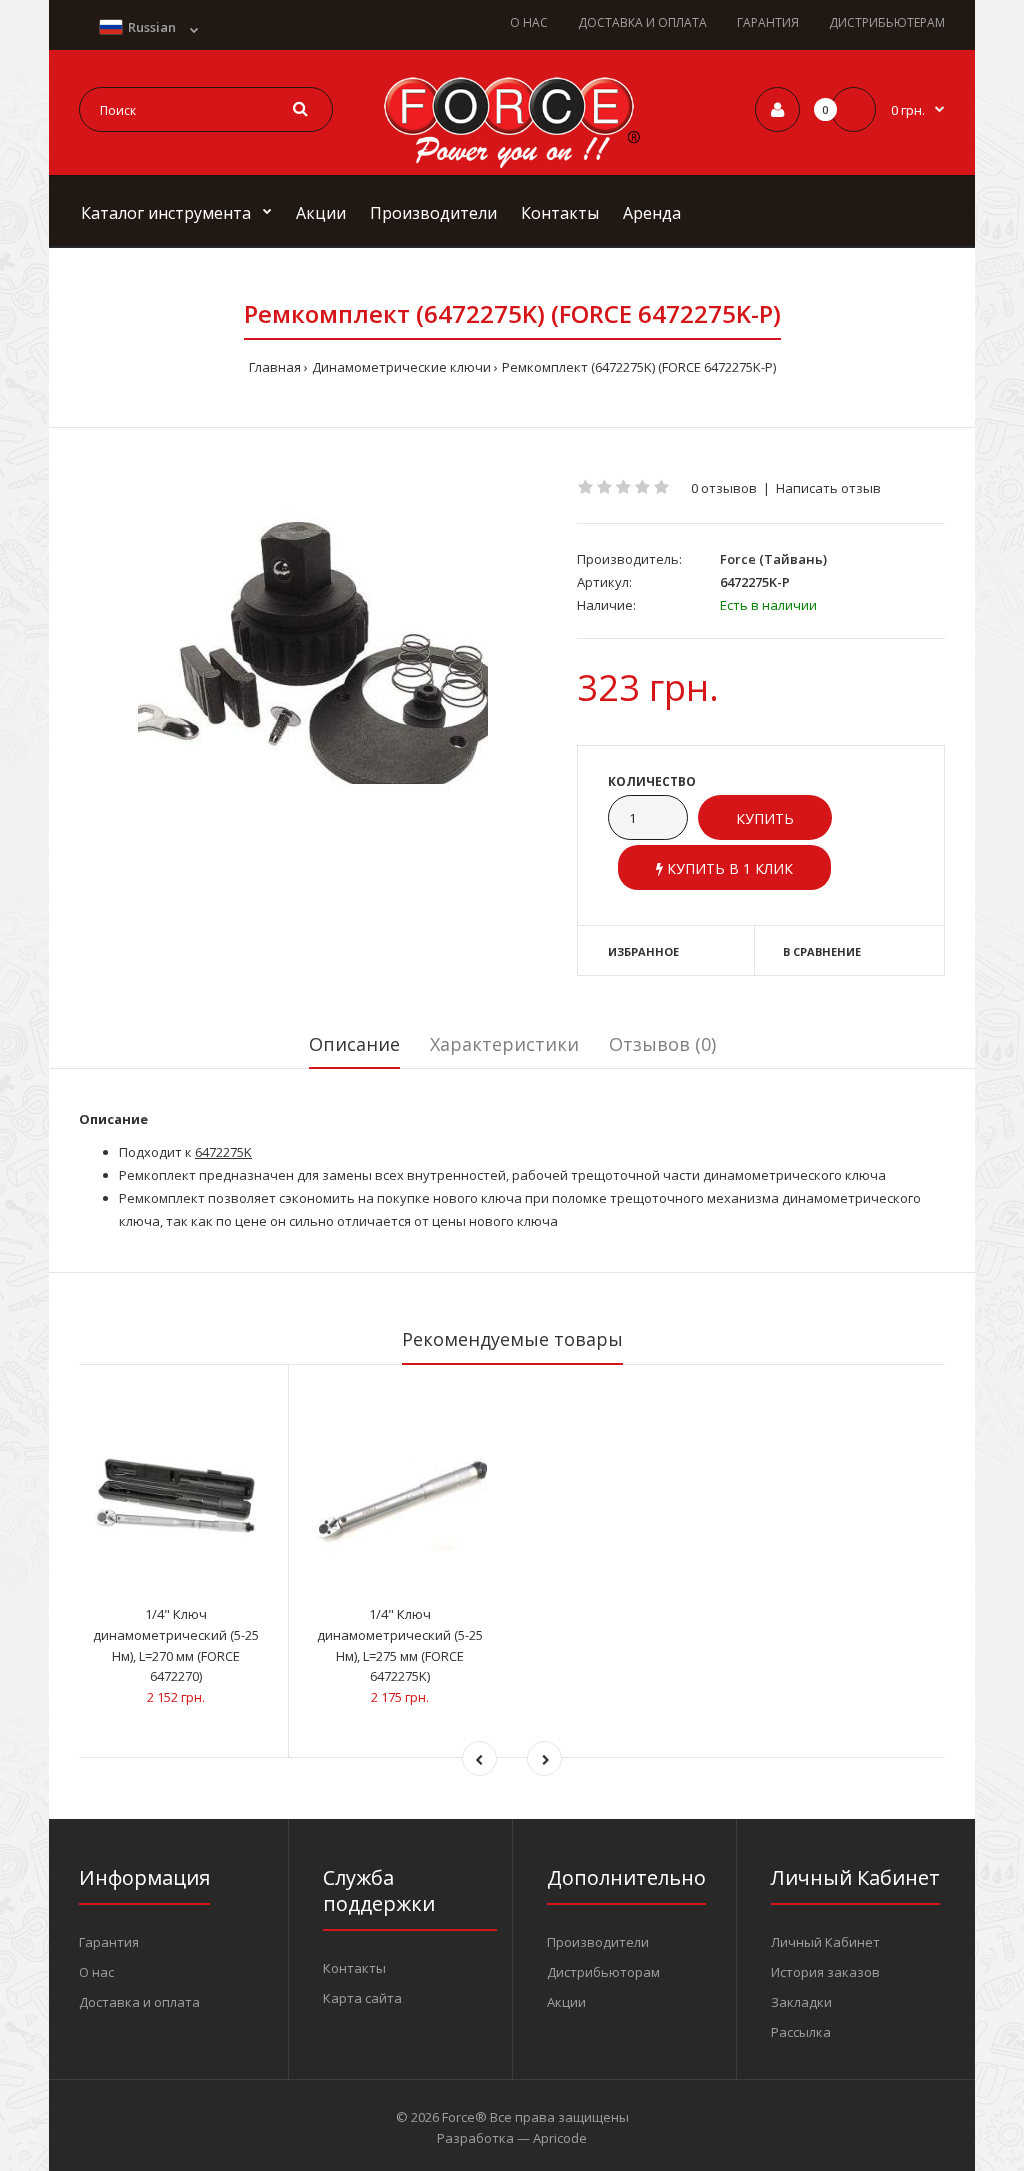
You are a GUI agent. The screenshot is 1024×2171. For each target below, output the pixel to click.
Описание (354, 1044)
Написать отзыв (828, 488)
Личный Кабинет (825, 1942)
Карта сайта (362, 1998)
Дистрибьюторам (603, 1972)
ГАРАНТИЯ (768, 22)
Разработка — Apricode (512, 2138)
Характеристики (504, 1044)
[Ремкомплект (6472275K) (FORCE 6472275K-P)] (313, 653)
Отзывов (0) (662, 1044)
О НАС (529, 22)
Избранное (643, 951)
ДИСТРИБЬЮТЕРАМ (887, 22)
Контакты (354, 1968)
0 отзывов (724, 488)
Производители (598, 1942)
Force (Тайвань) (773, 559)
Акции (566, 2002)
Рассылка (801, 2032)
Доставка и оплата (139, 2002)
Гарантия (109, 1942)
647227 (216, 1152)
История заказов (825, 1972)
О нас (96, 1972)
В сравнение (822, 951)
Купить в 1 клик (728, 868)
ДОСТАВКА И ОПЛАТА (642, 22)
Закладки (801, 2002)
